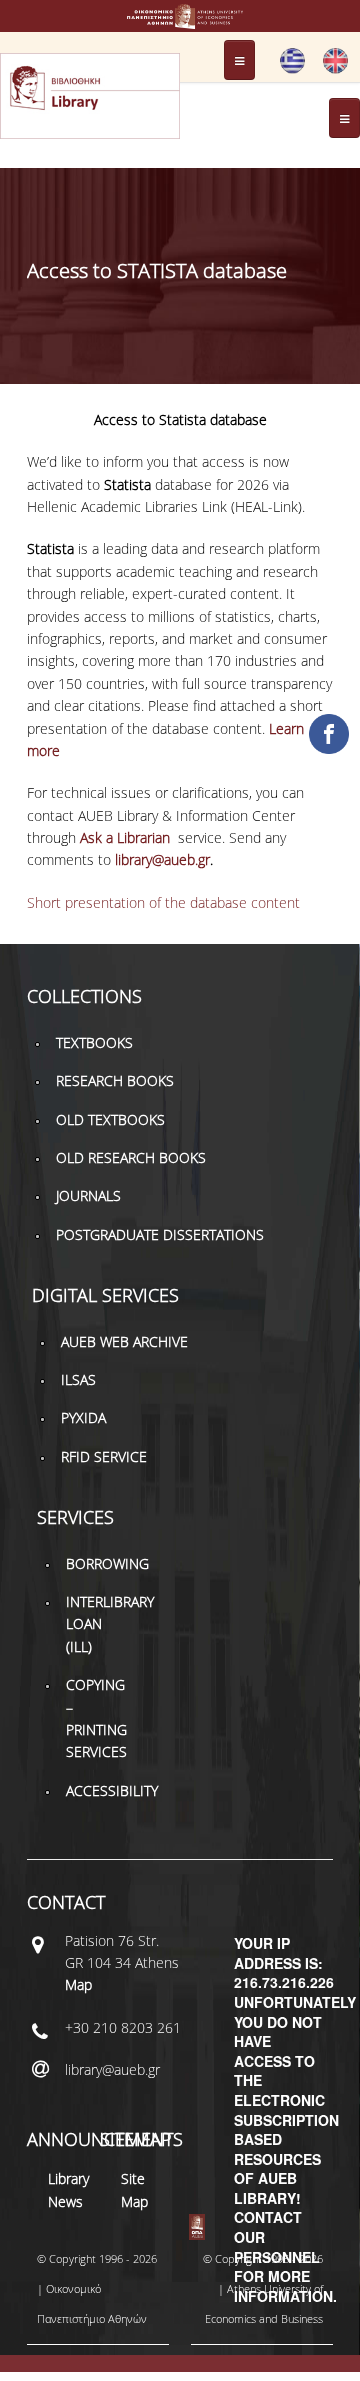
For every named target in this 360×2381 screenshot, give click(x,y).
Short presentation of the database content (163, 902)
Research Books (115, 1080)
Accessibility (112, 1790)
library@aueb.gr (162, 859)
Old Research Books (131, 1157)
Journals (88, 1195)
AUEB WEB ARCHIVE (124, 1341)
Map (78, 1984)
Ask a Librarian (127, 837)
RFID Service (104, 1456)
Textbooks (94, 1042)
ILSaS (78, 1379)
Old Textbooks (110, 1119)
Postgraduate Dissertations (160, 1234)
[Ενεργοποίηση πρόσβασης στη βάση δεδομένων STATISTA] (292, 69)
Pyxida (83, 1417)
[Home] (179, 19)
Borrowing (107, 1563)
